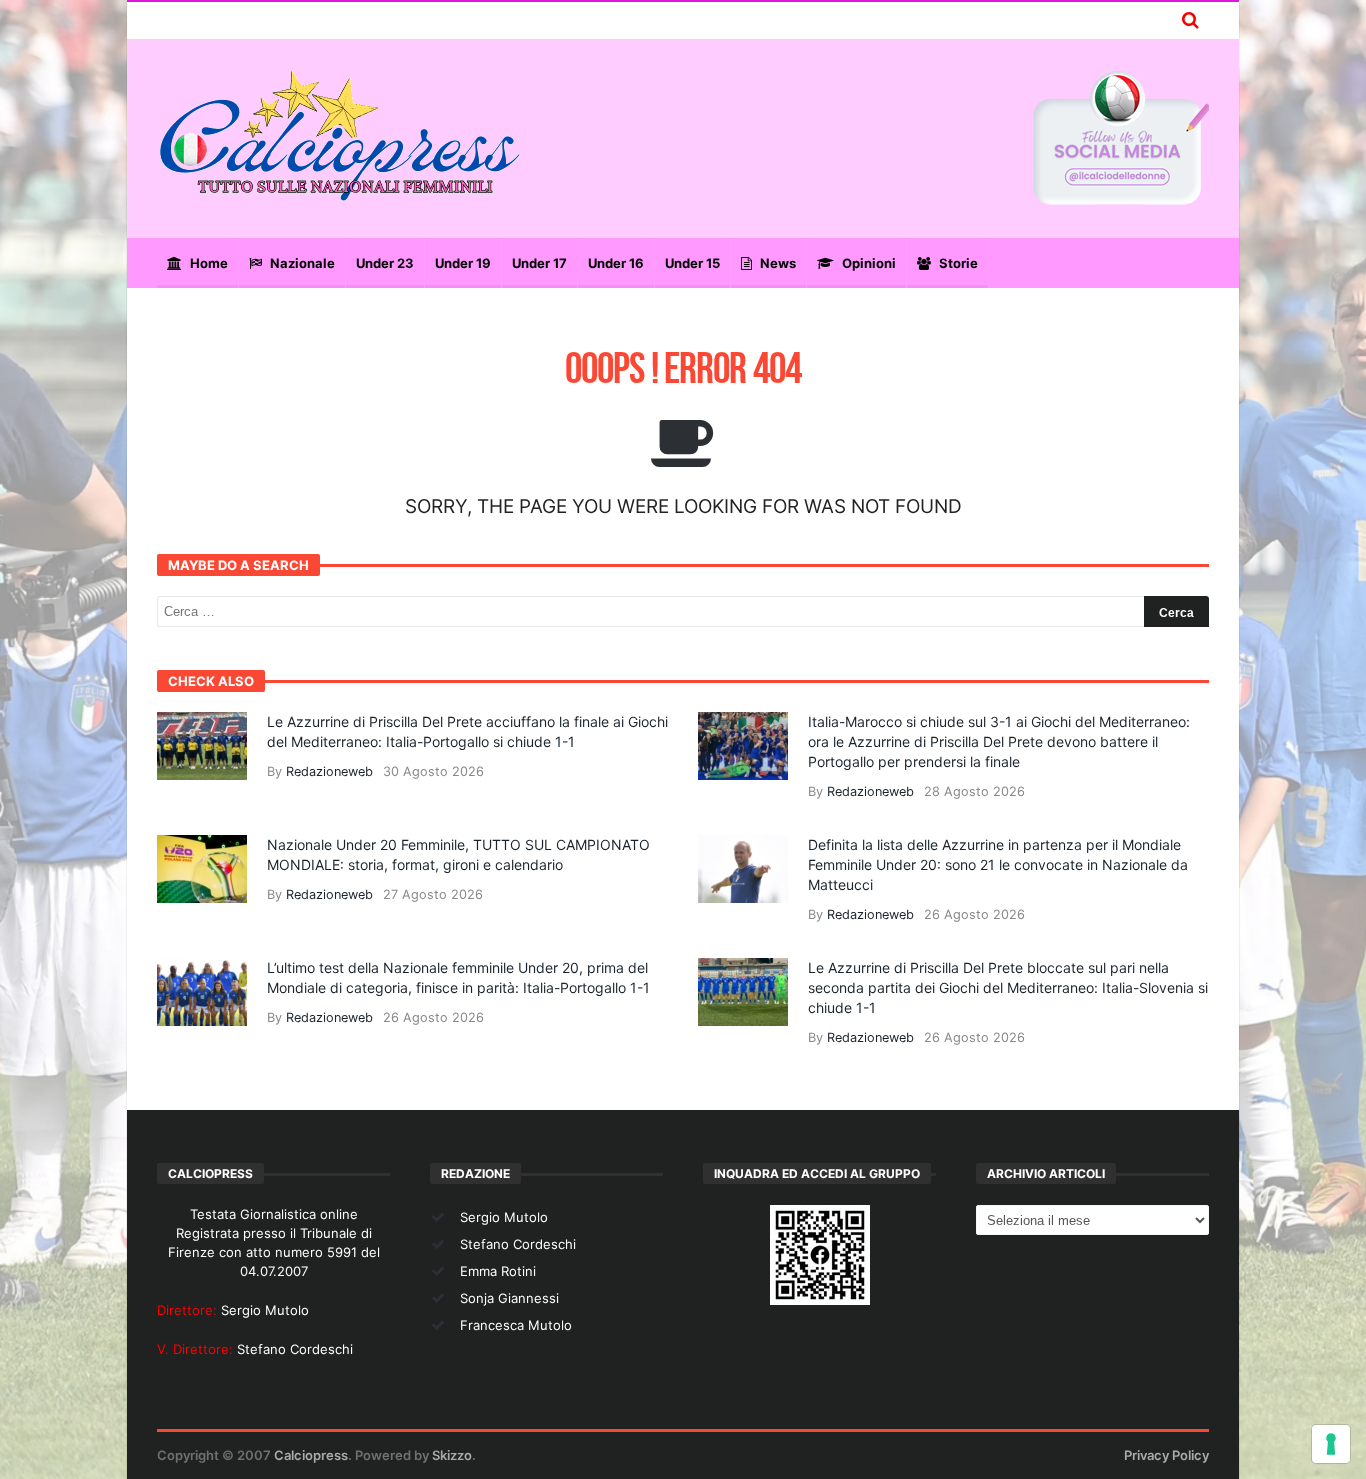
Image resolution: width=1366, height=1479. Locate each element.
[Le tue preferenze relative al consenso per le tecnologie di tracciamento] (1331, 1444)
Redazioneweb (329, 771)
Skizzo (452, 1455)
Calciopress (311, 1455)
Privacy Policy (1166, 1455)
